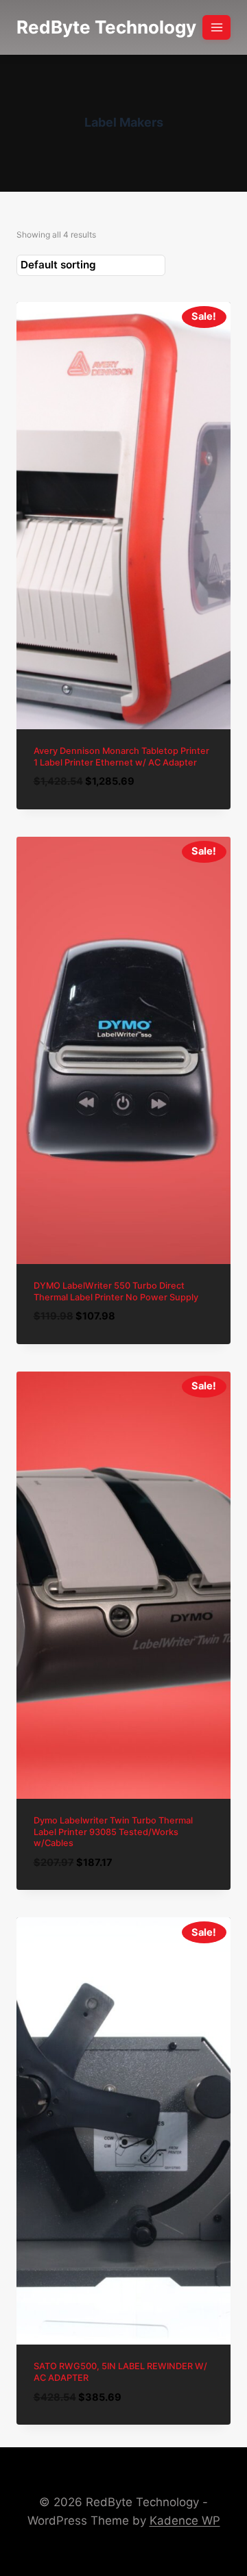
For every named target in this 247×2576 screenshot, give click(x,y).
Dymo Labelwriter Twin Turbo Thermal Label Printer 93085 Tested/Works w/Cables (113, 1832)
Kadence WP (185, 2521)
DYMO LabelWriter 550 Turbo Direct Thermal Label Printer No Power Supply (116, 1291)
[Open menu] (216, 27)
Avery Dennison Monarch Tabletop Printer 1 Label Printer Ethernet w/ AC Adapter (121, 757)
